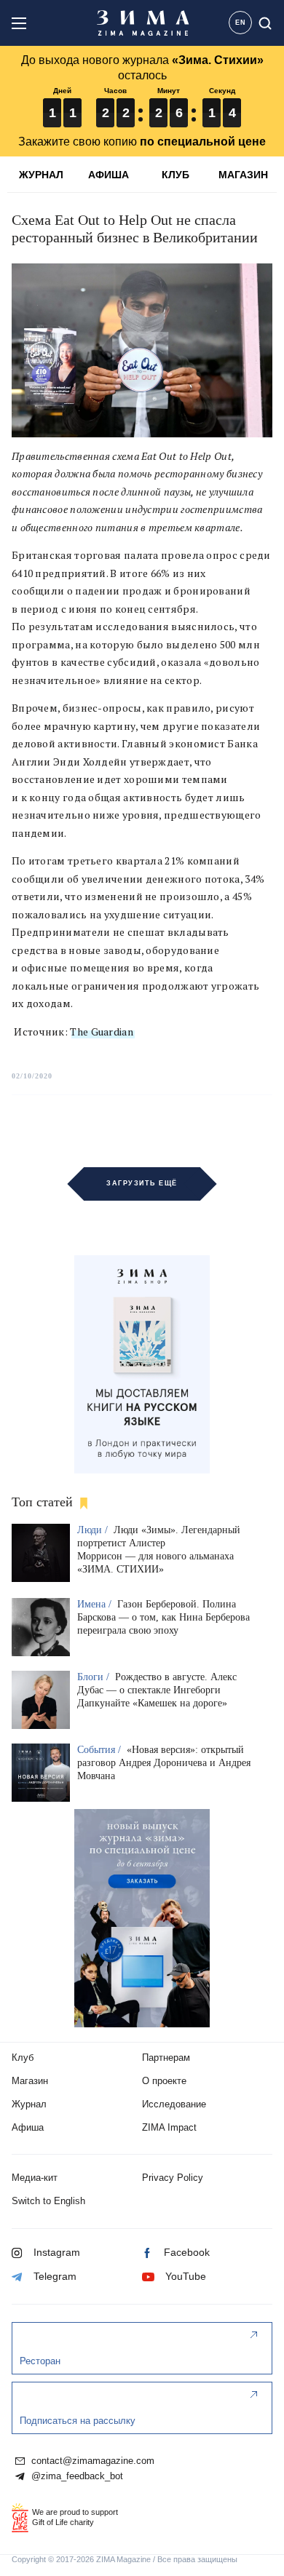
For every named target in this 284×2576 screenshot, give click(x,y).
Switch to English (48, 2201)
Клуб (23, 2058)
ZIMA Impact (169, 2127)
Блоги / (95, 1677)
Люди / (94, 1530)
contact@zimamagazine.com (91, 2461)
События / (100, 1750)
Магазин (30, 2081)
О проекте (164, 2081)
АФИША (109, 175)
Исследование (174, 2104)
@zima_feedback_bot (76, 2476)
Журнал (29, 2104)
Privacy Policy (173, 2178)
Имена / (96, 1604)
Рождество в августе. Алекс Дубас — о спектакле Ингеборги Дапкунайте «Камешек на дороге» (157, 1690)
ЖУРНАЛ (41, 175)
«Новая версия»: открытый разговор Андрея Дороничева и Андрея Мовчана (164, 1763)
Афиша (28, 2127)
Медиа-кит (35, 2178)
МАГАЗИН (243, 175)
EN (241, 23)
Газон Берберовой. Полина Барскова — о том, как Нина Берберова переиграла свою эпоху (163, 1617)
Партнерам (166, 2058)
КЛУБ (175, 175)
